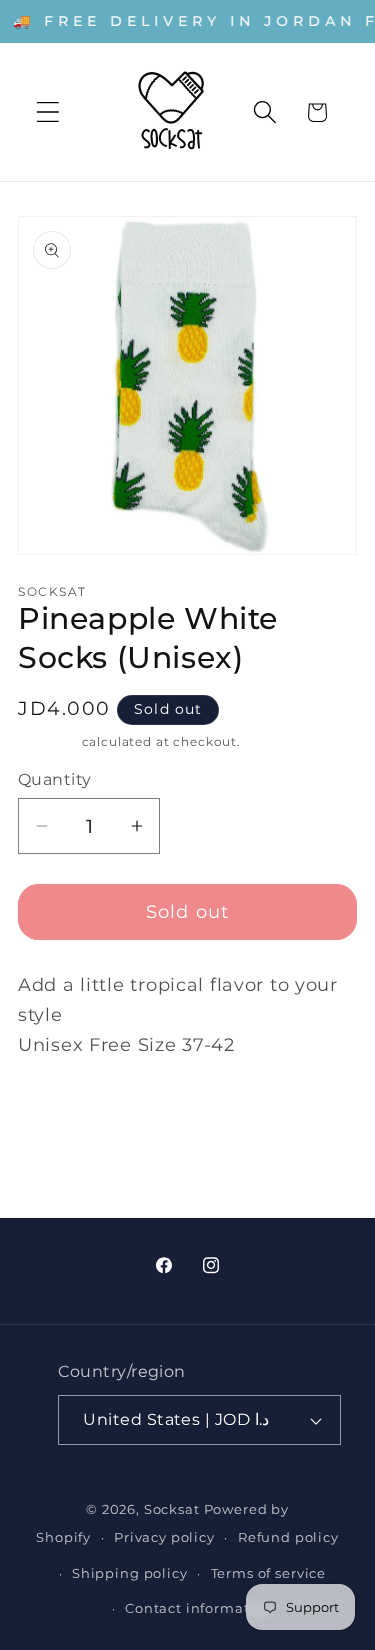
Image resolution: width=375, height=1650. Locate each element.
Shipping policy (130, 1573)
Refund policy (288, 1537)
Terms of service (268, 1573)
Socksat (172, 1509)
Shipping (48, 741)
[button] (48, 112)
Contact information (199, 1608)
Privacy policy (164, 1537)
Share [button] (64, 1115)
